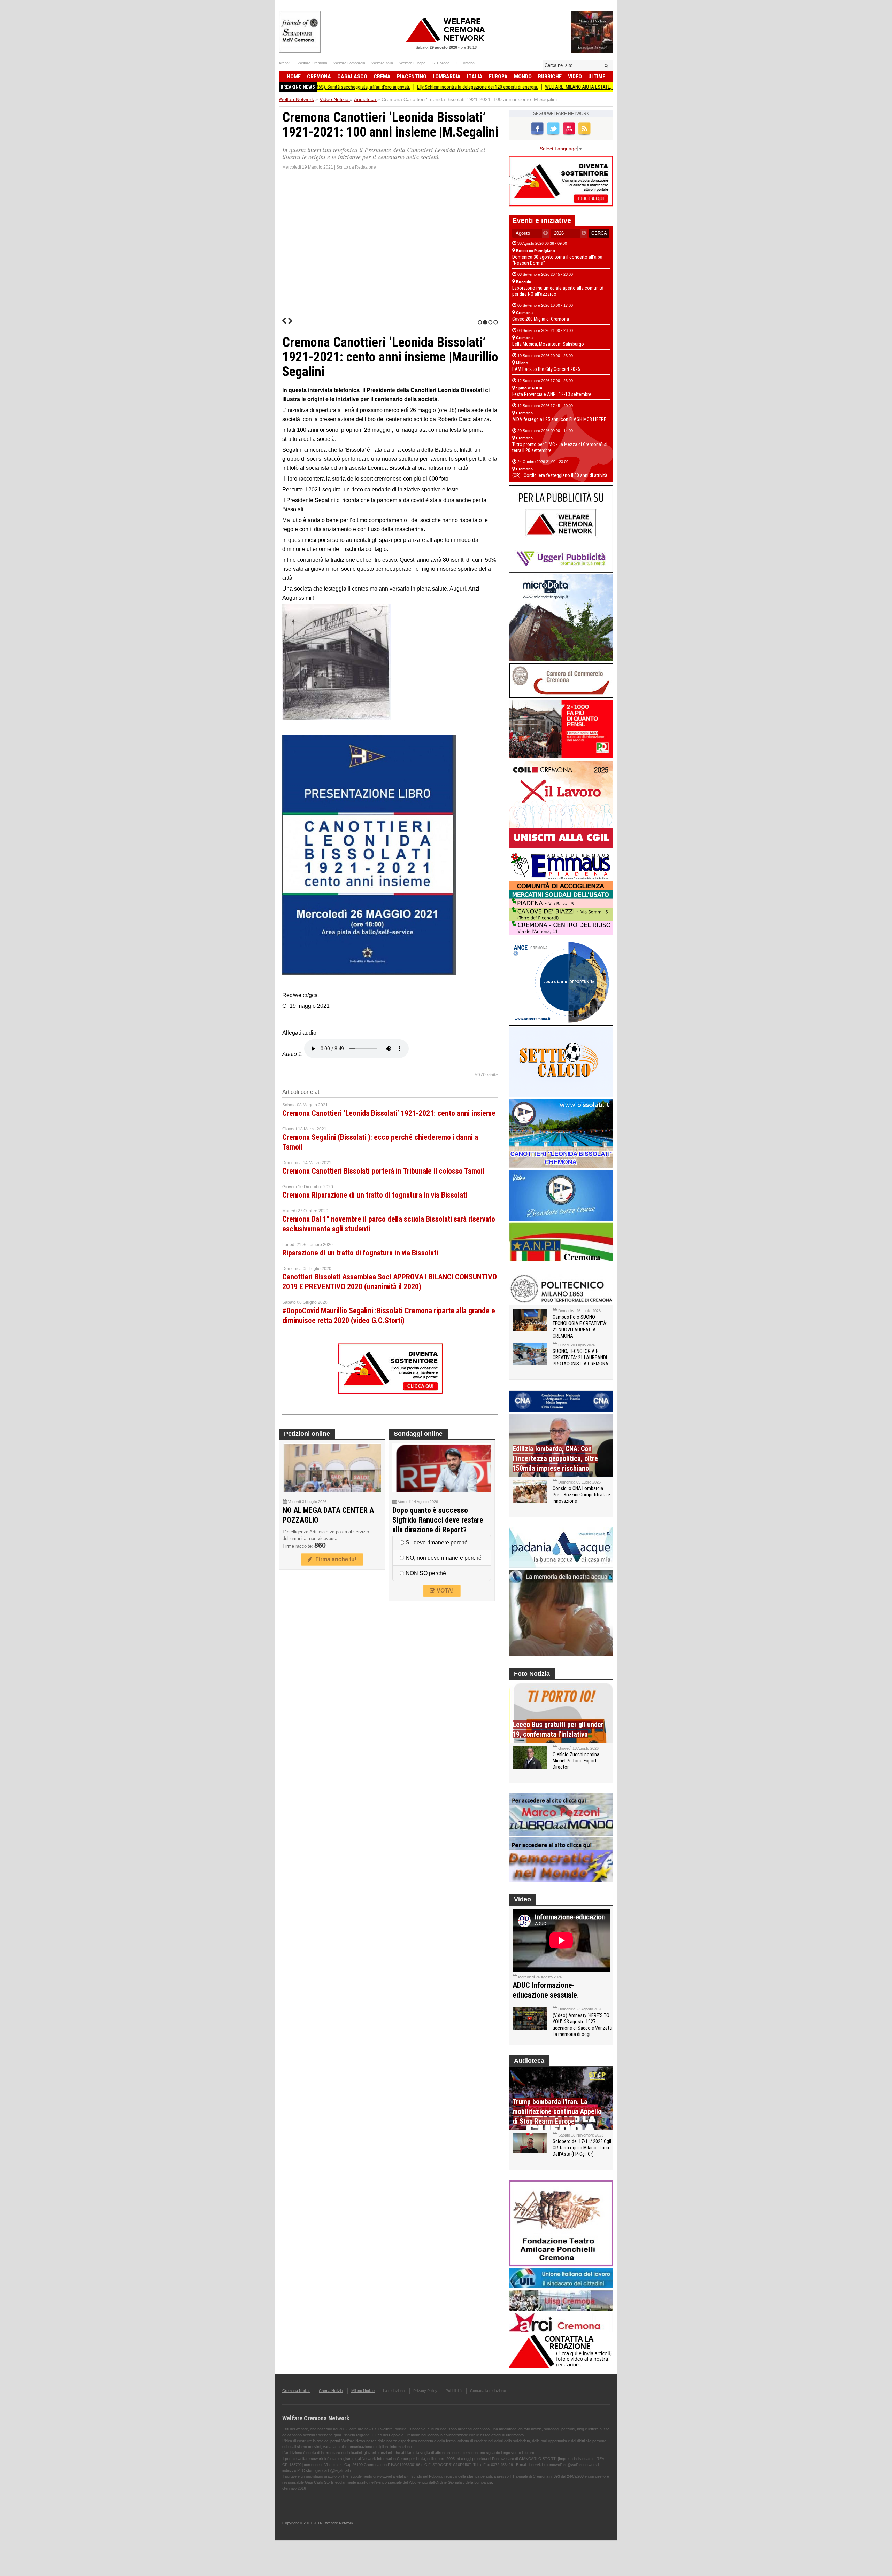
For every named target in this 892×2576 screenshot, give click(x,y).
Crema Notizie (331, 2391)
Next (290, 321)
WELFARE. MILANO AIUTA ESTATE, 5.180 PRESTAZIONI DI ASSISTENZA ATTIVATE (527, 87)
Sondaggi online (418, 1434)
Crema (382, 76)
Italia (475, 76)
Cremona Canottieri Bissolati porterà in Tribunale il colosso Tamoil (383, 1171)
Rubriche (550, 76)
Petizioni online (307, 1434)
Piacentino (412, 76)
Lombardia (447, 76)
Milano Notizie (363, 2391)
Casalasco (352, 76)
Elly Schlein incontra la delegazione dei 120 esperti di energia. (381, 87)
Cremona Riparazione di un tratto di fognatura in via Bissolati (375, 1195)
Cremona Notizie (296, 2391)
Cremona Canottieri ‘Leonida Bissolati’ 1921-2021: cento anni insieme (389, 1113)
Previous (284, 321)
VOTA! (444, 1591)
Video (575, 76)
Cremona (319, 76)
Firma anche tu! (334, 1559)
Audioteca (529, 2061)
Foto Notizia (532, 1674)
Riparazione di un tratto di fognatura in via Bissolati (360, 1253)
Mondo (523, 76)
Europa (498, 76)
